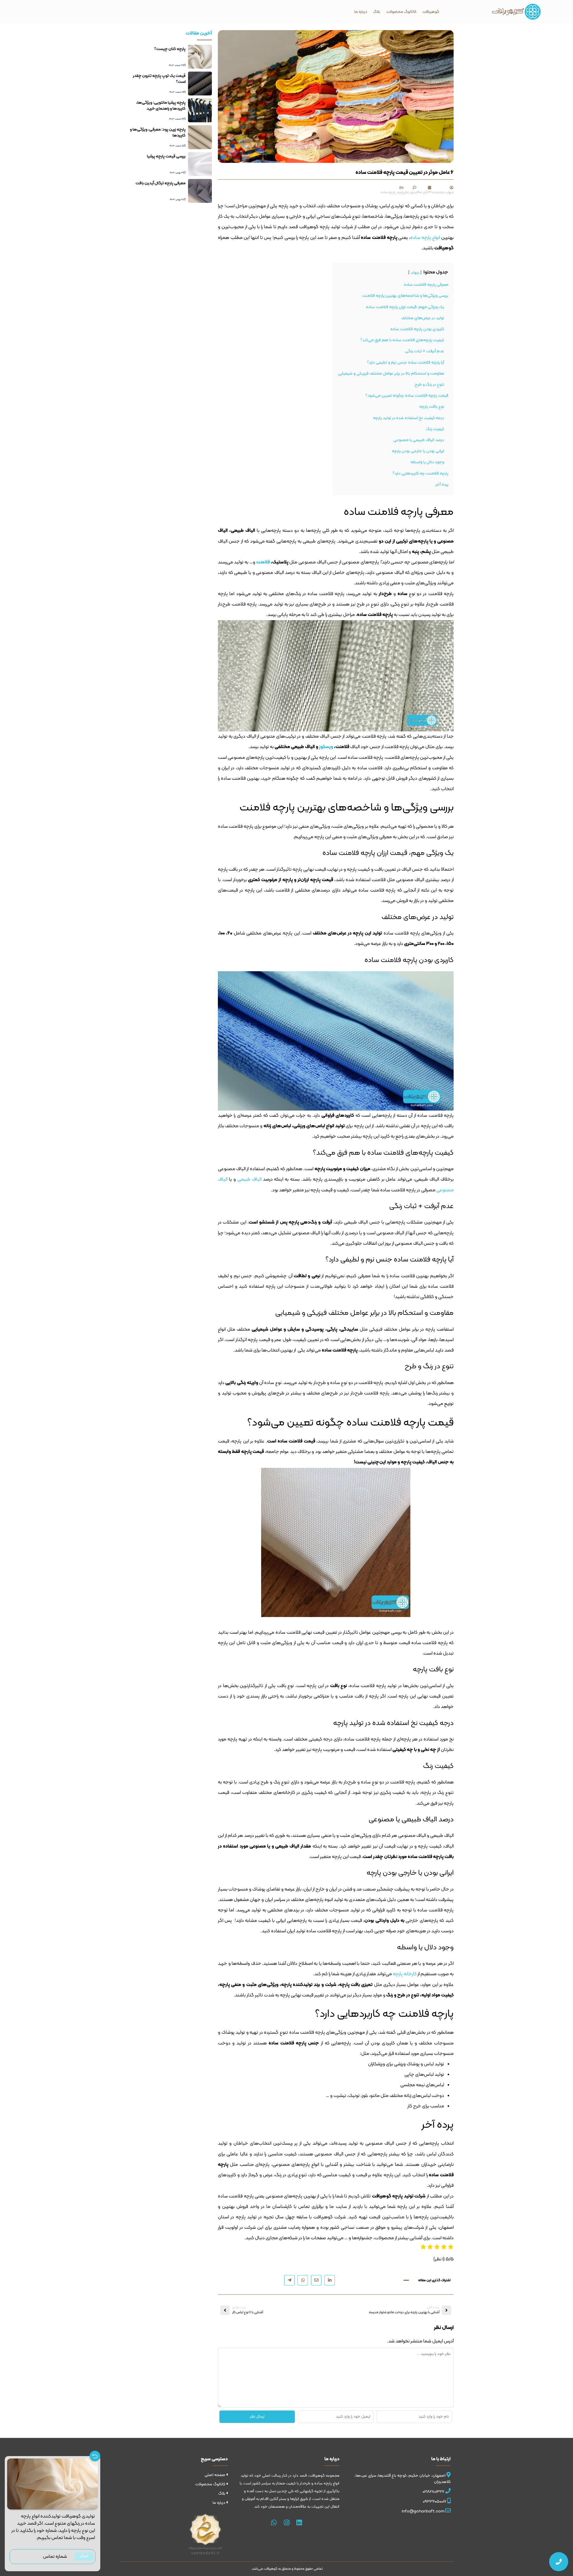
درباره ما (361, 12)
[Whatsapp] (274, 2523)
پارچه (401, 192)
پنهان (415, 272)
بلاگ (377, 12)
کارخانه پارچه (405, 1974)
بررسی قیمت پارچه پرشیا (166, 156)
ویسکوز (326, 747)
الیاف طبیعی (249, 1179)
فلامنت (263, 562)
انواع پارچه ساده (425, 238)
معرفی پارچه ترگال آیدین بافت (161, 183)
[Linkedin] (299, 2523)
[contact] (559, 2562)
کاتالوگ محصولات (401, 12)
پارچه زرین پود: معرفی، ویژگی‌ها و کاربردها (158, 133)
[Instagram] (286, 2523)
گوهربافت (431, 12)
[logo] (516, 12)
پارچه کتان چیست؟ (170, 49)
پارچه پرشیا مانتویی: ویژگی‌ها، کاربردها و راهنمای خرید (161, 106)
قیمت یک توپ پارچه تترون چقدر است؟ (159, 79)
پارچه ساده (388, 192)
